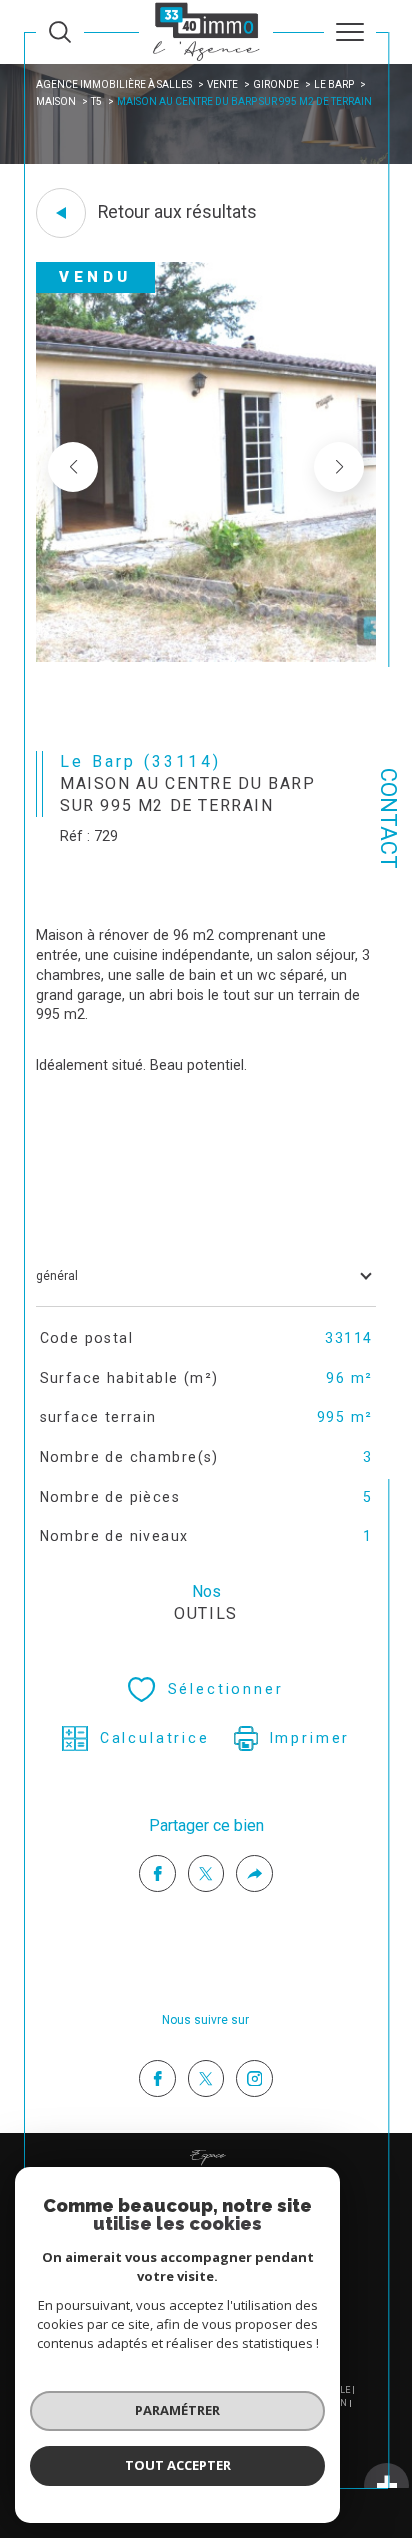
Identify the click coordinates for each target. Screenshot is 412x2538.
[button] (339, 467)
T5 (96, 101)
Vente (222, 84)
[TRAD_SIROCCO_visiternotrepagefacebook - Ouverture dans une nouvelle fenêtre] (157, 2078)
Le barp (334, 84)
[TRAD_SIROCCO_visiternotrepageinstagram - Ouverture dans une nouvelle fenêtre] (254, 2078)
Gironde (276, 84)
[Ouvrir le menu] (350, 32)
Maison (56, 101)
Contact (388, 818)
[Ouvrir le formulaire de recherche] (60, 32)
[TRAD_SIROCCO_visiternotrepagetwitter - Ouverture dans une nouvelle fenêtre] (206, 2078)
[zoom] (206, 658)
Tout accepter (178, 2465)
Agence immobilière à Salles (114, 84)
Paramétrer (177, 2410)
